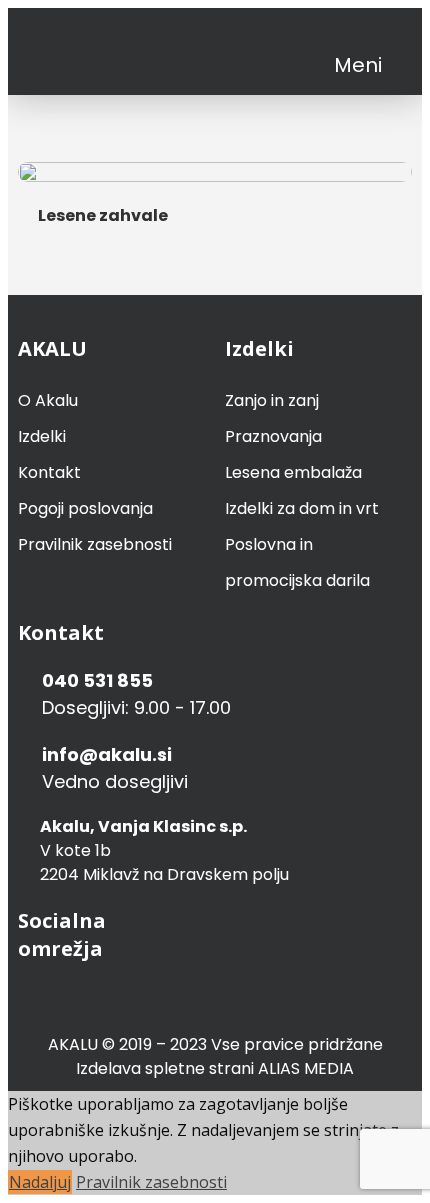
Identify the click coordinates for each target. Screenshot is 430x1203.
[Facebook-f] (352, 31)
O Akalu (48, 400)
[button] (358, 65)
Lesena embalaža (293, 472)
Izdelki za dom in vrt (302, 508)
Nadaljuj (40, 1182)
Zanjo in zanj (272, 400)
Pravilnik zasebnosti (95, 544)
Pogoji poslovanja (85, 508)
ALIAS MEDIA (306, 1068)
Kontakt (49, 472)
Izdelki (42, 436)
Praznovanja (273, 436)
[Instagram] (386, 31)
